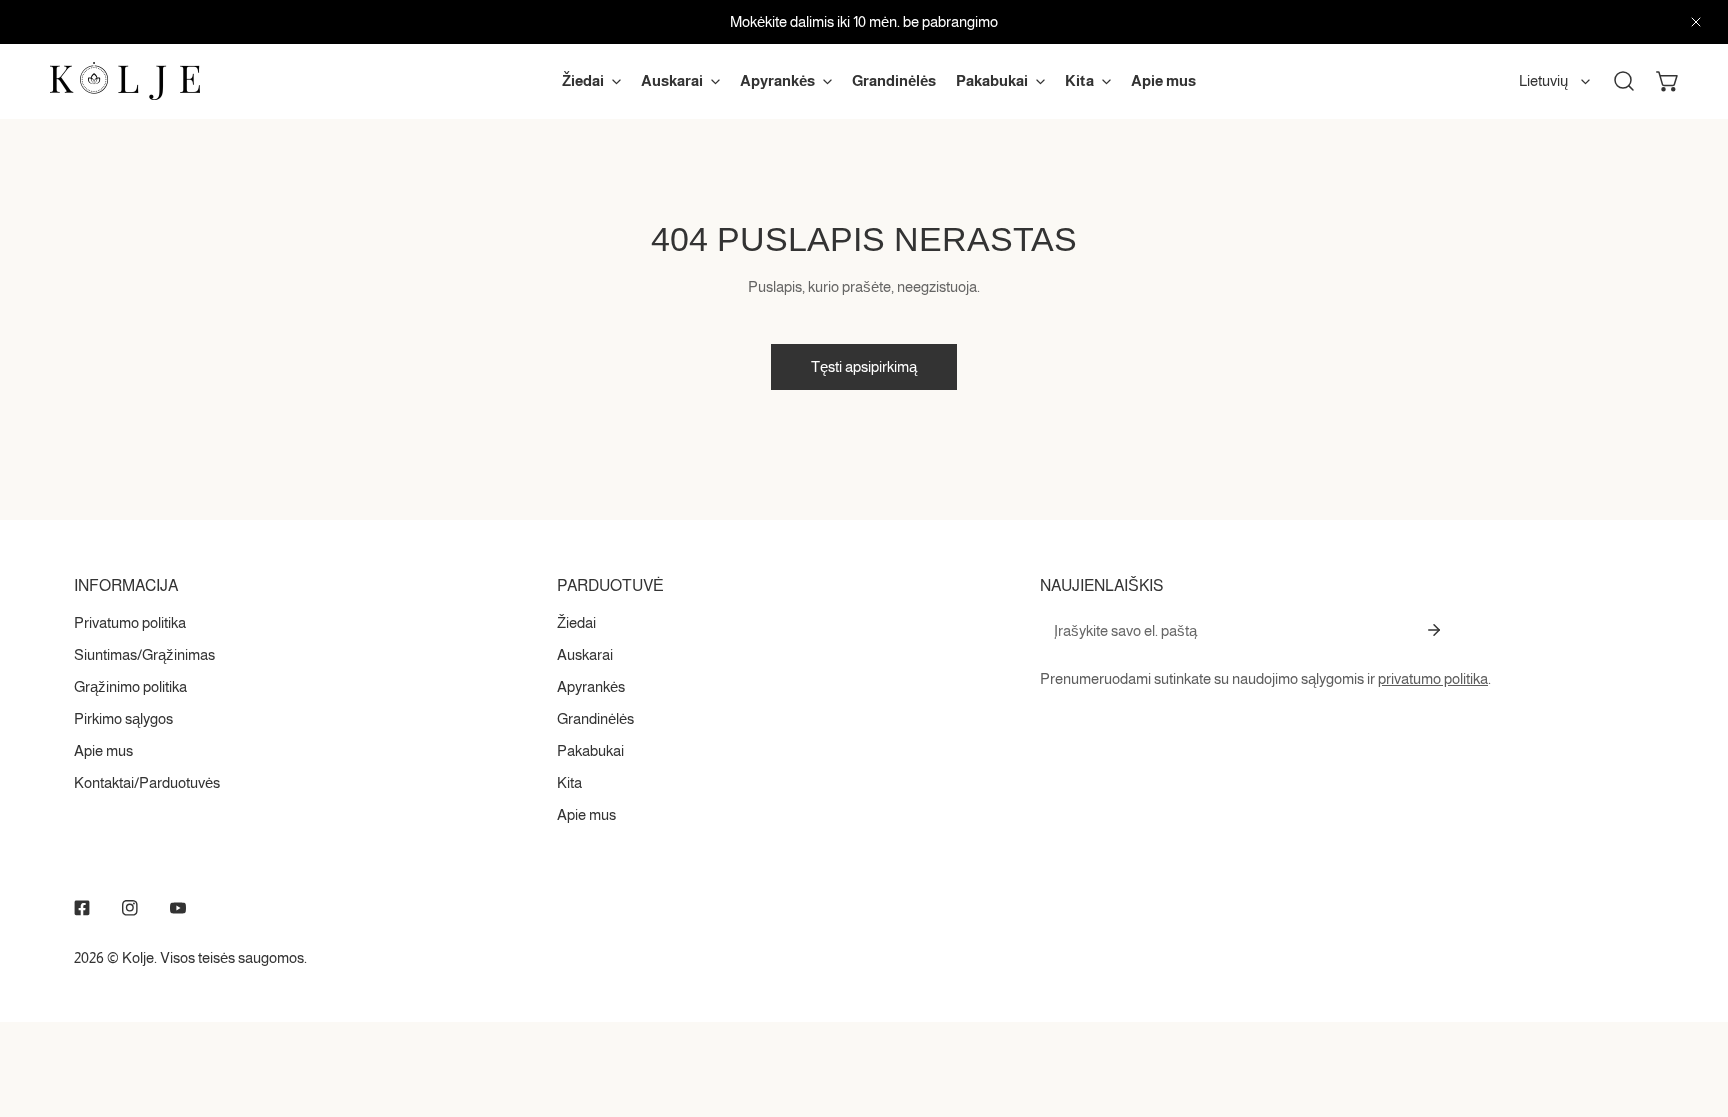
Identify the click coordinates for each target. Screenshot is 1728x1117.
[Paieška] (1624, 81)
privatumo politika (1433, 678)
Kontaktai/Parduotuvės (147, 782)
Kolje (138, 957)
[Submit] (1434, 630)
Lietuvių (1543, 80)
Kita (569, 782)
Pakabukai (590, 750)
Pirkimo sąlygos (123, 718)
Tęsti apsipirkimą (864, 366)
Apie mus (103, 750)
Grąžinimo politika (130, 686)
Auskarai (585, 654)
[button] (1668, 81)
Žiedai (576, 622)
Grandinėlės (595, 718)
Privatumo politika (130, 622)
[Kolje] (125, 81)
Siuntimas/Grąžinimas (144, 654)
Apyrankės (591, 686)
